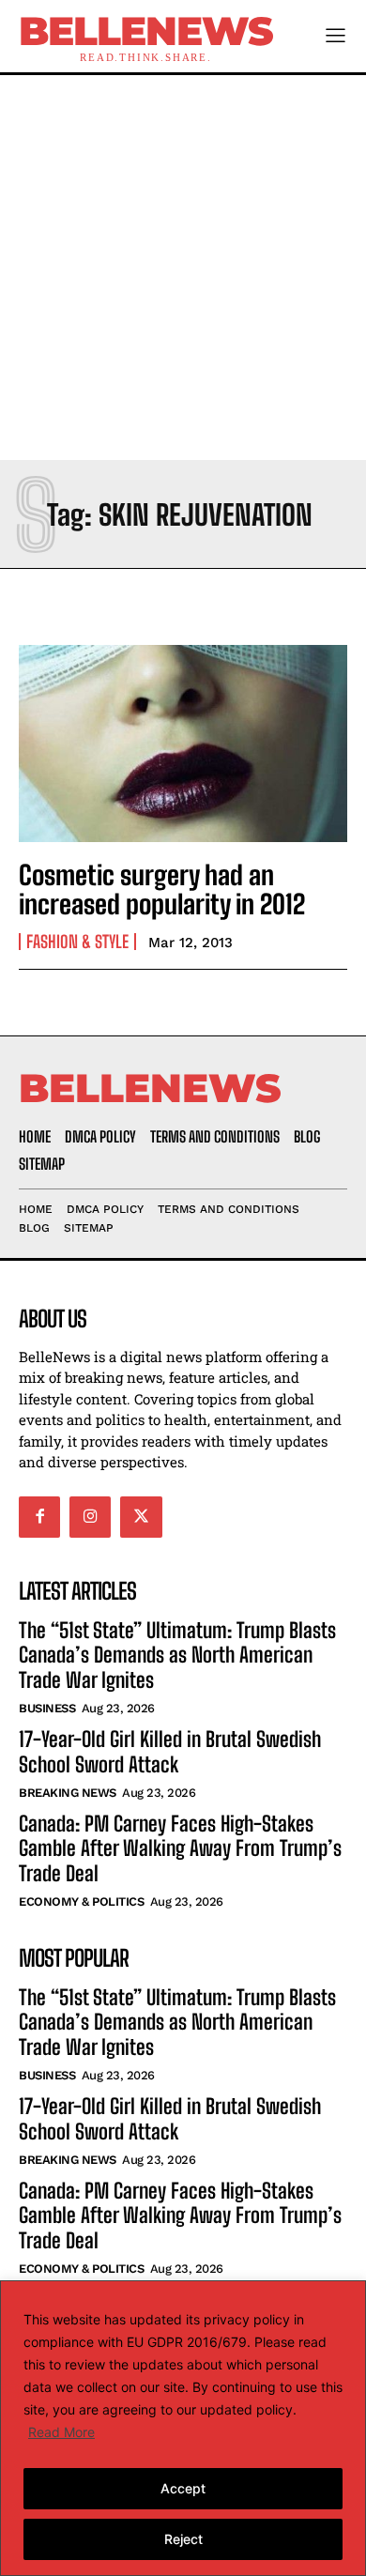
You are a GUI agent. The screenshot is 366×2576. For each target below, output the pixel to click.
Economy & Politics (81, 1901)
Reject (183, 2539)
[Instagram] (90, 1517)
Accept (183, 2488)
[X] (141, 1517)
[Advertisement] (183, 268)
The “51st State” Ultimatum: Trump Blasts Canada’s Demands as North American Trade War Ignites (177, 1655)
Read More (61, 2432)
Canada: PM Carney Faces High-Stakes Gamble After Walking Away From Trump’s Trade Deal (180, 1848)
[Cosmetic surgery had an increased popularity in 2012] (183, 744)
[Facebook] (39, 1517)
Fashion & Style (77, 942)
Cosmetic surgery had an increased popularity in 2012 (162, 889)
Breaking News (68, 1793)
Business (47, 1708)
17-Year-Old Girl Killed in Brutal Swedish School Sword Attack (170, 1751)
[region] (183, 2428)
